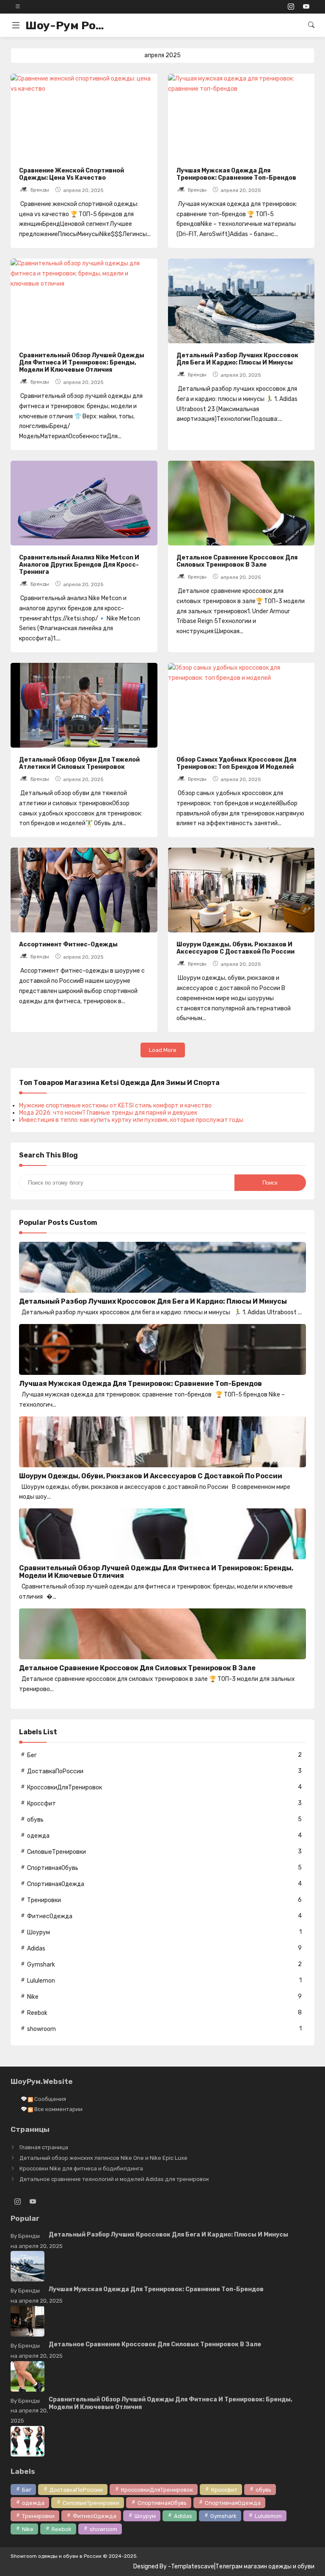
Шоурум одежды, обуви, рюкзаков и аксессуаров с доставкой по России (235, 948)
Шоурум (39, 1932)
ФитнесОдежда (50, 1916)
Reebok (37, 2013)
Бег (32, 1755)
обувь (35, 1820)
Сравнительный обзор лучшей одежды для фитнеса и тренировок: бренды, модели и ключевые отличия (82, 363)
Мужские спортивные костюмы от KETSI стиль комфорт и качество (115, 1106)
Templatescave (193, 2566)
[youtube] (306, 7)
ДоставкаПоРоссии (55, 1771)
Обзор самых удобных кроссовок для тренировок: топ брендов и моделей (236, 763)
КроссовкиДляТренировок (65, 1787)
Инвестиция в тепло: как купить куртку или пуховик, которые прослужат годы (131, 1120)
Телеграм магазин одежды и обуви (265, 2566)
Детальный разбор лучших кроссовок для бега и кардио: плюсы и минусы (237, 359)
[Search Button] (311, 25)
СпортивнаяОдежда (56, 1884)
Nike (33, 1997)
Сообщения (50, 2099)
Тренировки (44, 1900)
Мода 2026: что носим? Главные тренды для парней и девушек (108, 1113)
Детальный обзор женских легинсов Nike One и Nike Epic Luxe (103, 2158)
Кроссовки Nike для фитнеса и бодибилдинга (81, 2168)
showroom (41, 2029)
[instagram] (291, 7)
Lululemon (41, 1981)
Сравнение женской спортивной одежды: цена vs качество (72, 174)
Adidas (36, 1949)
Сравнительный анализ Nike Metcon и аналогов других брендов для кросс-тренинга (79, 565)
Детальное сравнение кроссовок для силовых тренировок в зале (237, 561)
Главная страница (44, 2147)
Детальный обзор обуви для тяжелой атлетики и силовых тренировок (79, 763)
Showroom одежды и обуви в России (56, 2556)
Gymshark (41, 1965)
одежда (38, 1836)
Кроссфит (41, 1804)
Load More (163, 1050)
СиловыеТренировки (56, 1852)
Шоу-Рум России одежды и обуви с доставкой (68, 25)
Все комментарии (58, 2109)
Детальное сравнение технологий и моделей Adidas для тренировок (114, 2179)
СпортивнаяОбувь (53, 1868)
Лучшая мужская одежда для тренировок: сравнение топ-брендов (236, 174)
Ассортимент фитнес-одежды (68, 944)
